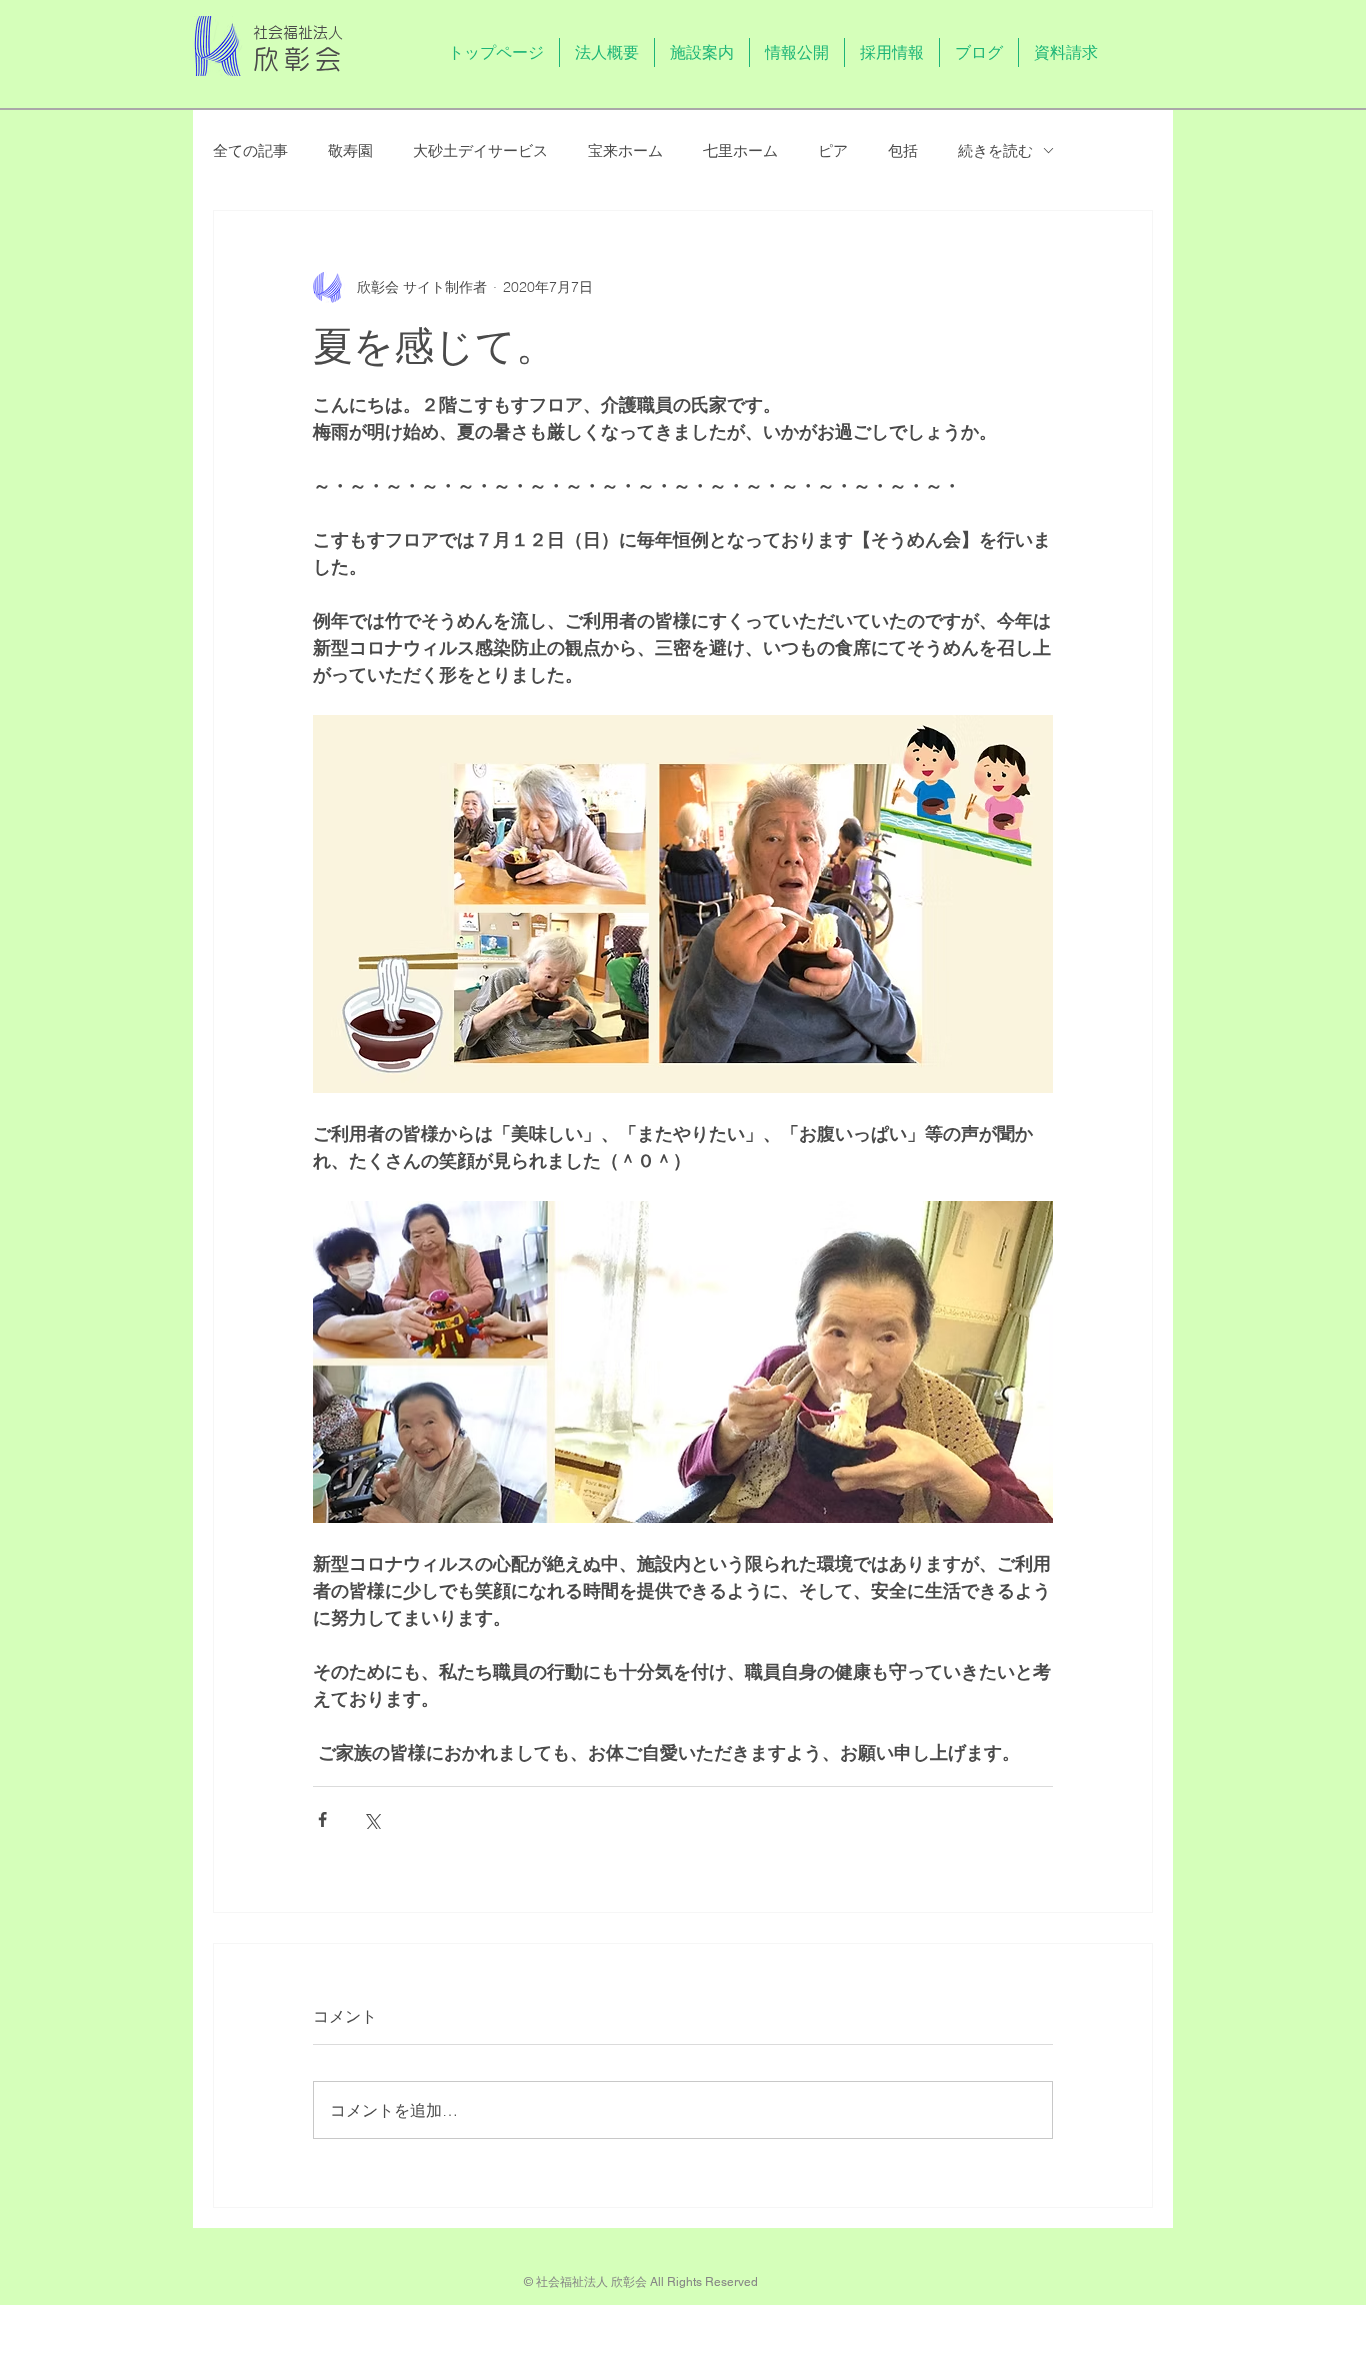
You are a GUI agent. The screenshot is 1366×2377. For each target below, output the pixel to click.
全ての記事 (250, 150)
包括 (903, 150)
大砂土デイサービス (480, 150)
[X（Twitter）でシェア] (371, 1819)
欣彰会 (300, 59)
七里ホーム (740, 150)
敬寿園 (350, 150)
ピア (833, 150)
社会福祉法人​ (298, 32)
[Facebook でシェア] (322, 1819)
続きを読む (995, 150)
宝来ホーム (625, 150)
